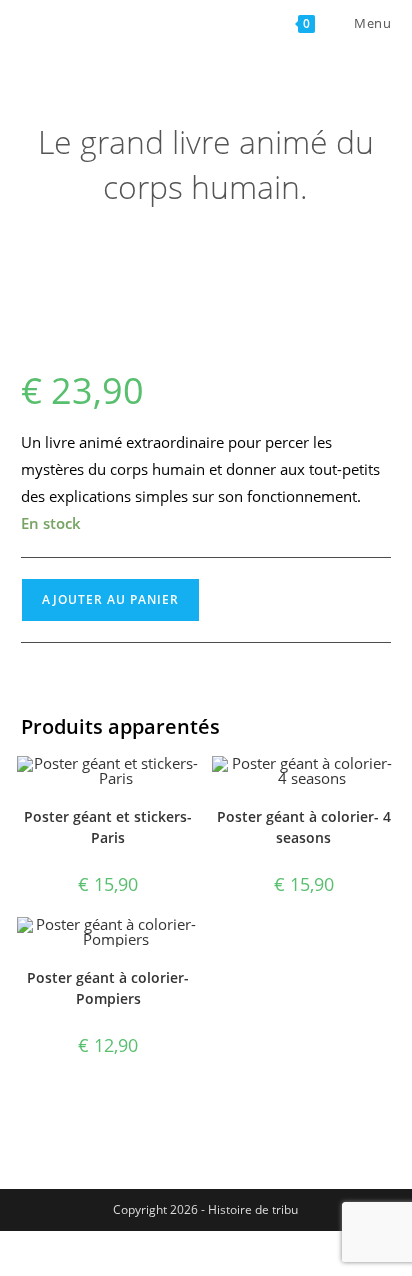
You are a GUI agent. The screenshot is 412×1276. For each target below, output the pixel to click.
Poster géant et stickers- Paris (108, 827)
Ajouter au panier (110, 599)
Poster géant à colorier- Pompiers (108, 988)
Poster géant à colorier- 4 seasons (304, 827)
